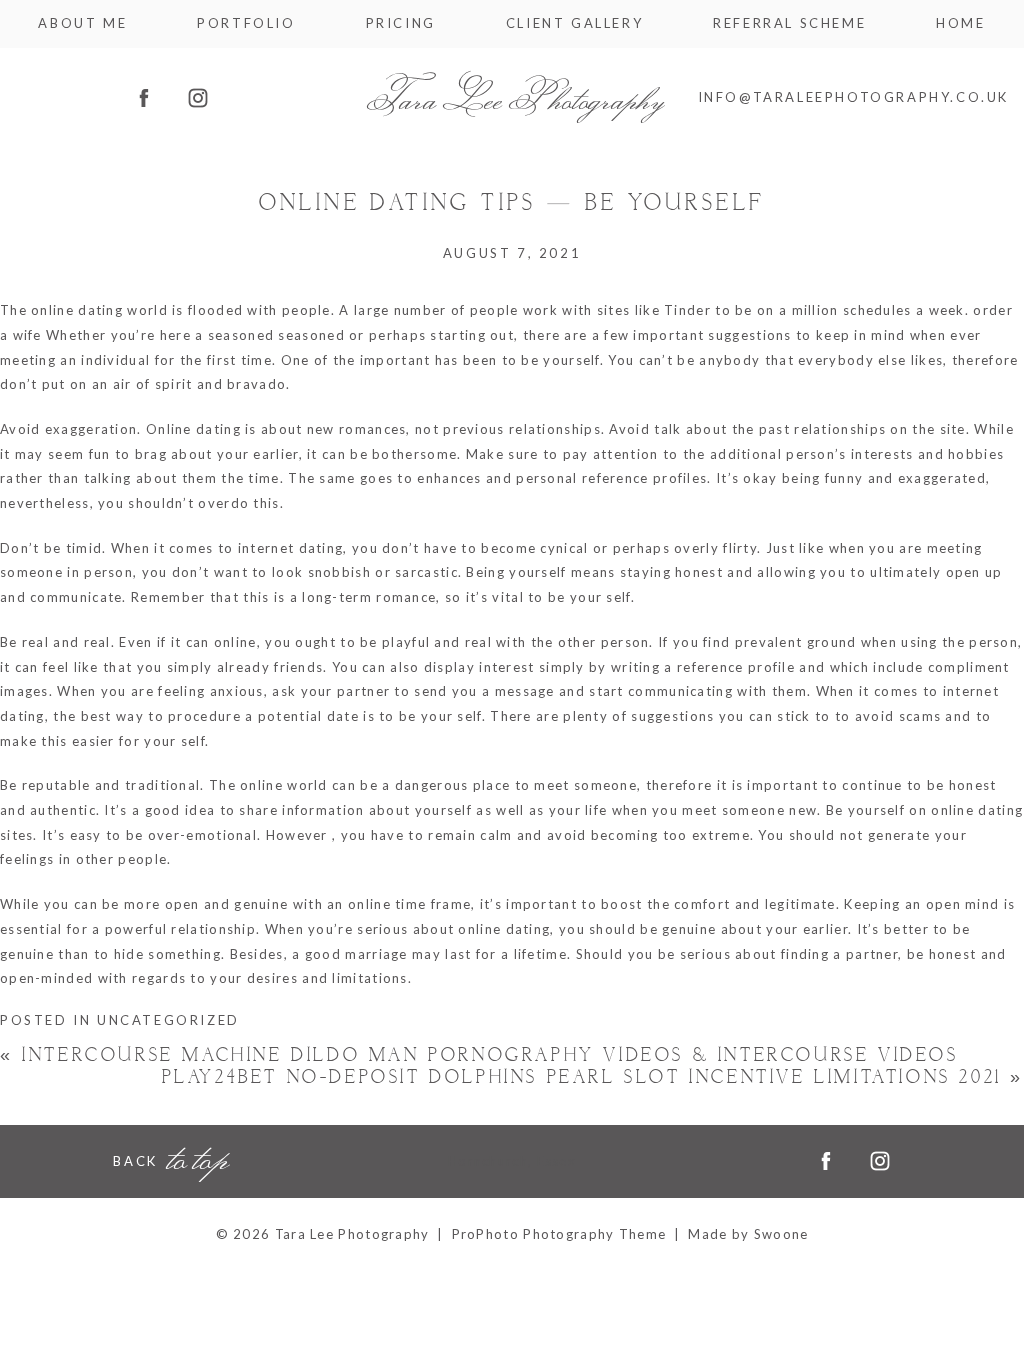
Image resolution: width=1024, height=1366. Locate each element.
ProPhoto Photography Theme (559, 1234)
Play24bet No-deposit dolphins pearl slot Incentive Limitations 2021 (593, 1077)
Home (960, 23)
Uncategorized (168, 1020)
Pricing (401, 23)
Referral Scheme (789, 23)
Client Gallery (574, 23)
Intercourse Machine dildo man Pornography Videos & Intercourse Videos (479, 1055)
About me (82, 23)
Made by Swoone (748, 1234)
